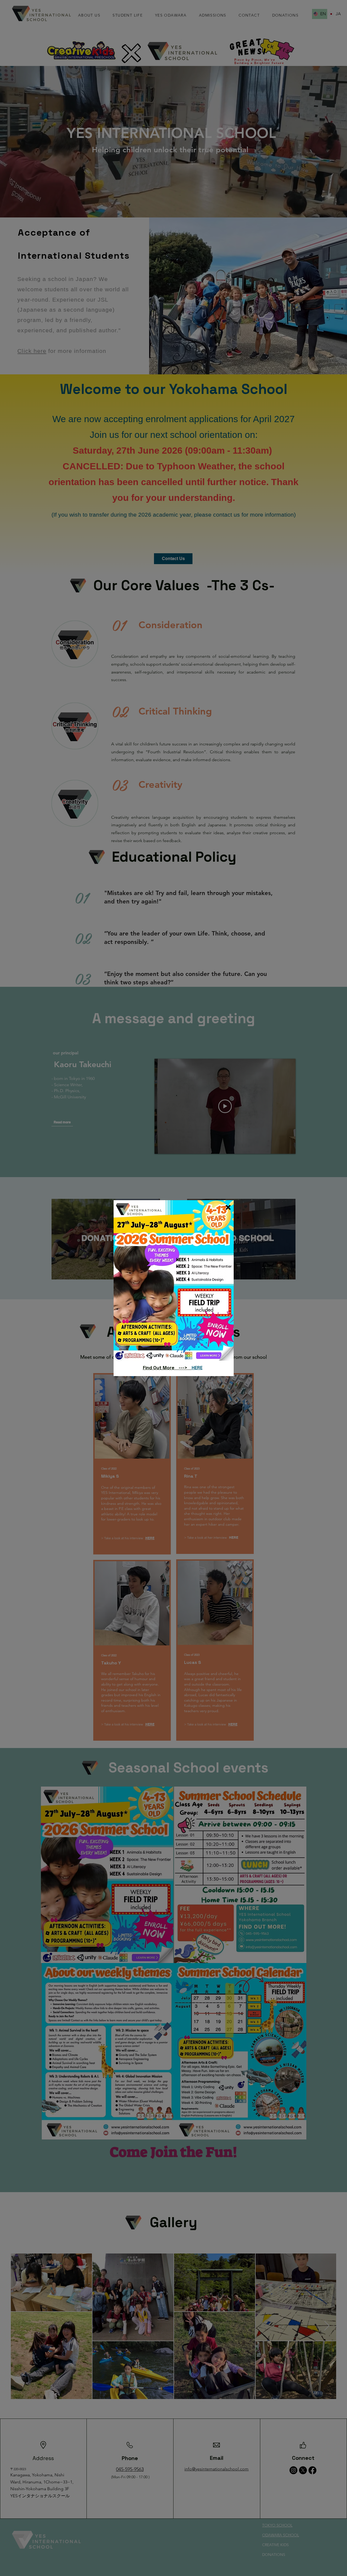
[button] (228, 1207)
